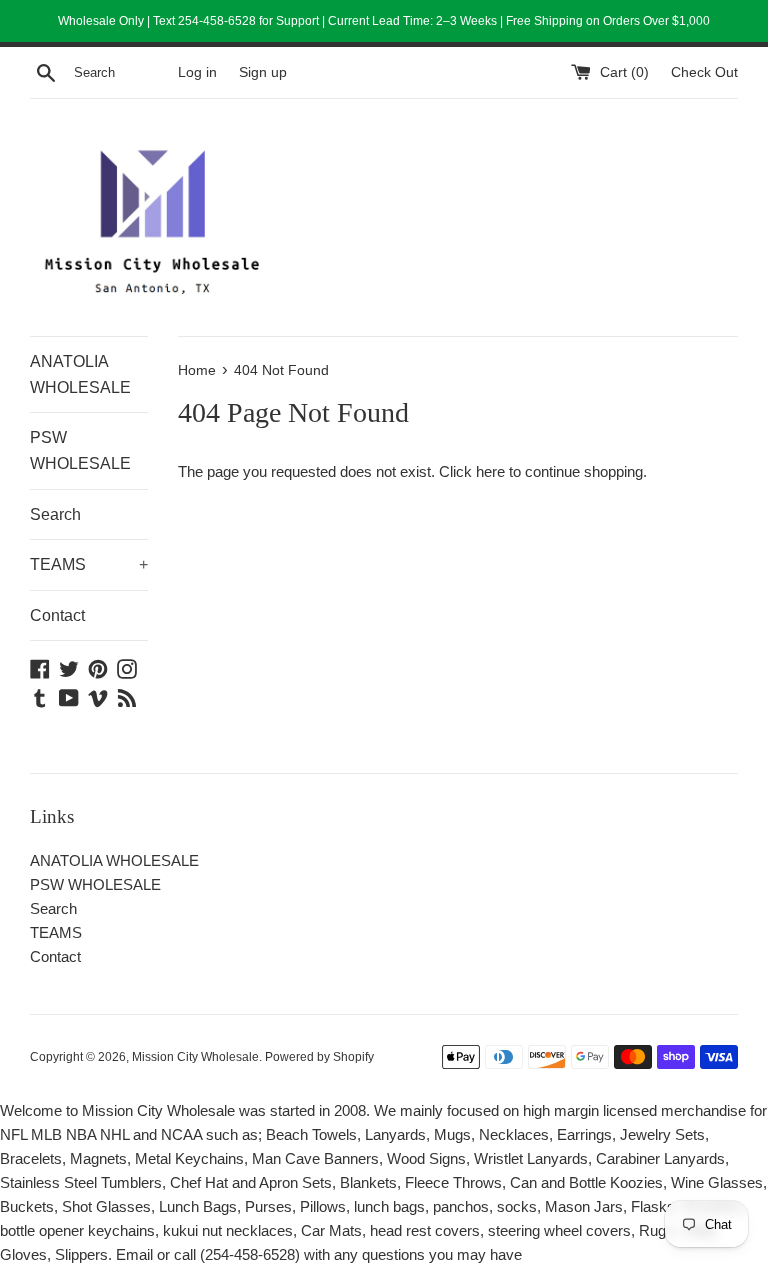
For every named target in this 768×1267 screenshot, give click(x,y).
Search (55, 514)
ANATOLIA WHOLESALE (80, 374)
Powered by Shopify (319, 1057)
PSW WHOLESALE (80, 450)
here (490, 471)
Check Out (704, 72)
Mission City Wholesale (195, 1057)
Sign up (263, 72)
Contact (57, 615)
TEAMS (89, 564)
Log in (197, 72)
